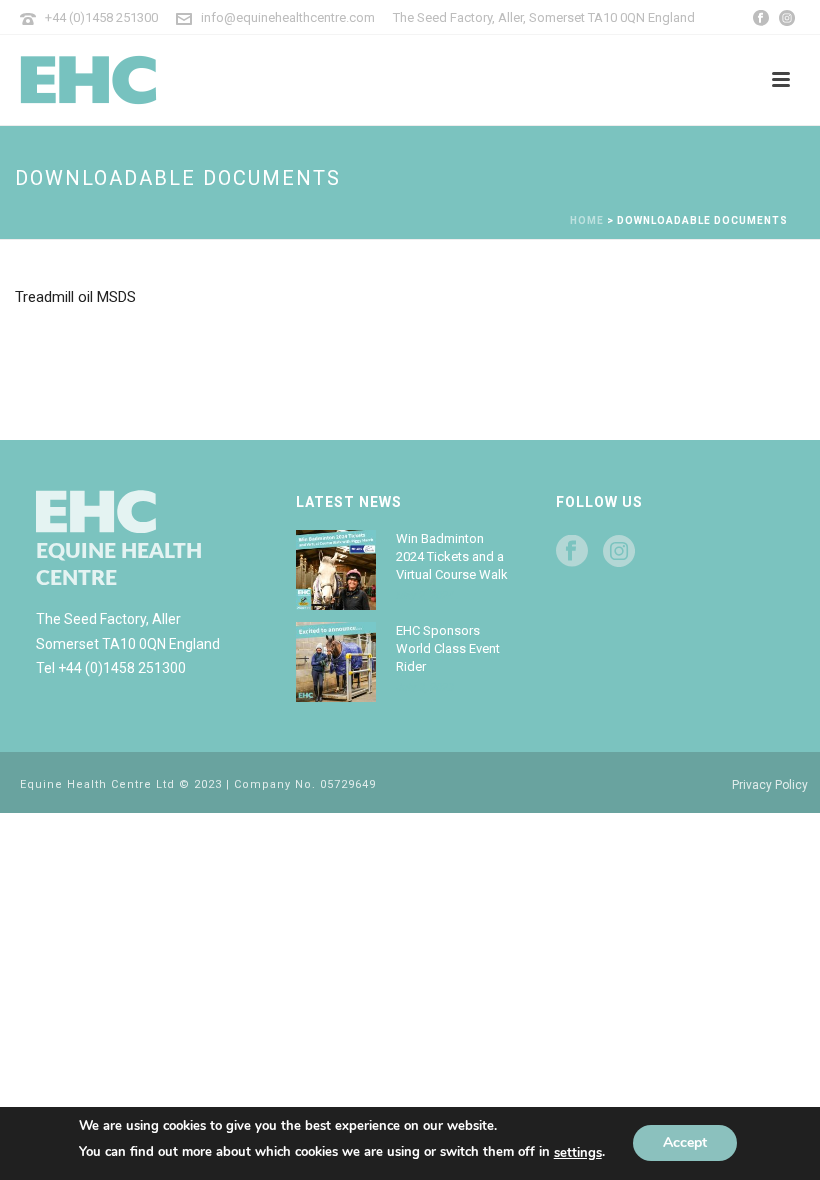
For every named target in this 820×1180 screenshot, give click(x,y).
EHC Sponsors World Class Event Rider (448, 648)
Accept (685, 1143)
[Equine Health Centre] (160, 80)
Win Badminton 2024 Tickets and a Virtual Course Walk (452, 556)
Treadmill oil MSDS (75, 297)
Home (587, 220)
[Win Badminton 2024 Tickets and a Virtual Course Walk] (336, 570)
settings (578, 1153)
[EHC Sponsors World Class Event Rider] (336, 662)
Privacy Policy (770, 785)
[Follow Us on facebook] (572, 552)
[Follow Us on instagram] (619, 552)
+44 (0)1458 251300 (101, 17)
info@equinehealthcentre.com (288, 17)
